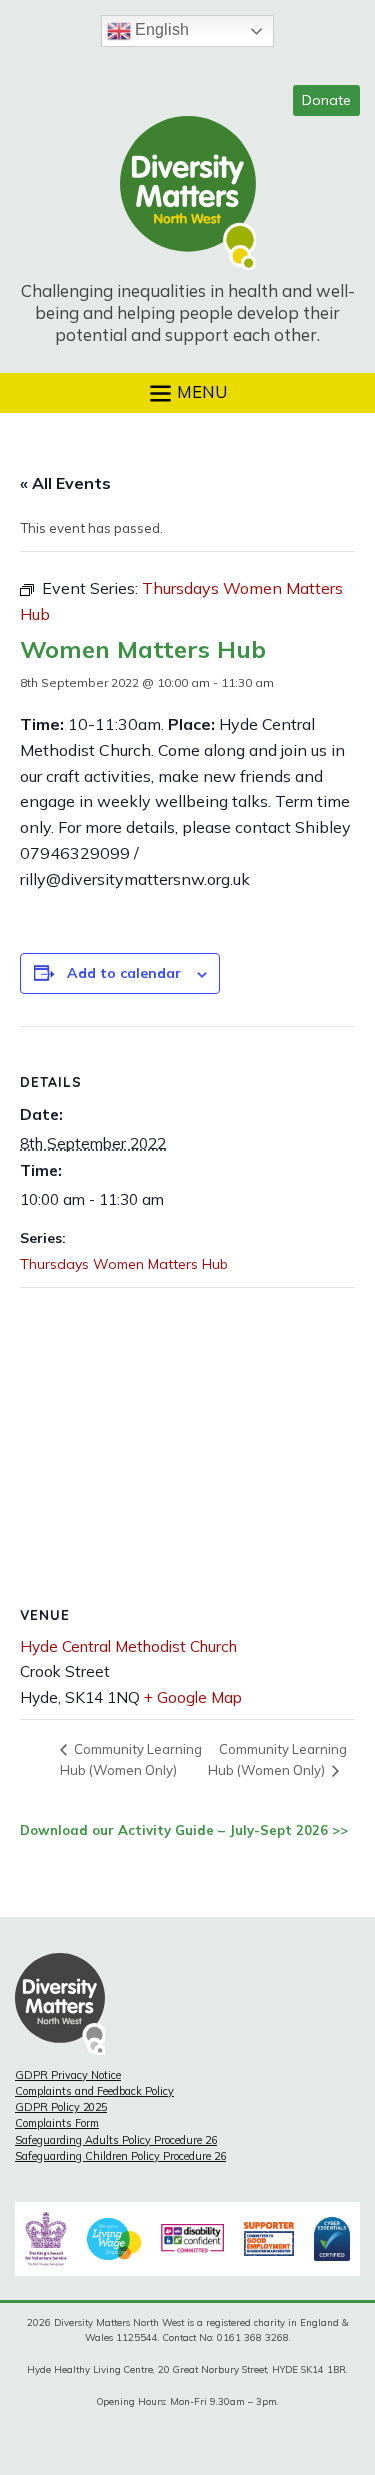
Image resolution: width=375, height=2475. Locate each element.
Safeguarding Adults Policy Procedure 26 (116, 2140)
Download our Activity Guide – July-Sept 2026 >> (184, 1830)
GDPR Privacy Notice (68, 2075)
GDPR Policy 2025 (61, 2107)
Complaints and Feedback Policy (94, 2091)
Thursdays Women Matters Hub (124, 1264)
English (160, 29)
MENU (200, 390)
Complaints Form (57, 2123)
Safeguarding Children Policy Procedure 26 (120, 2156)
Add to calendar (124, 973)
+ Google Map (193, 1697)
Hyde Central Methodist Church (128, 1646)
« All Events (65, 483)
